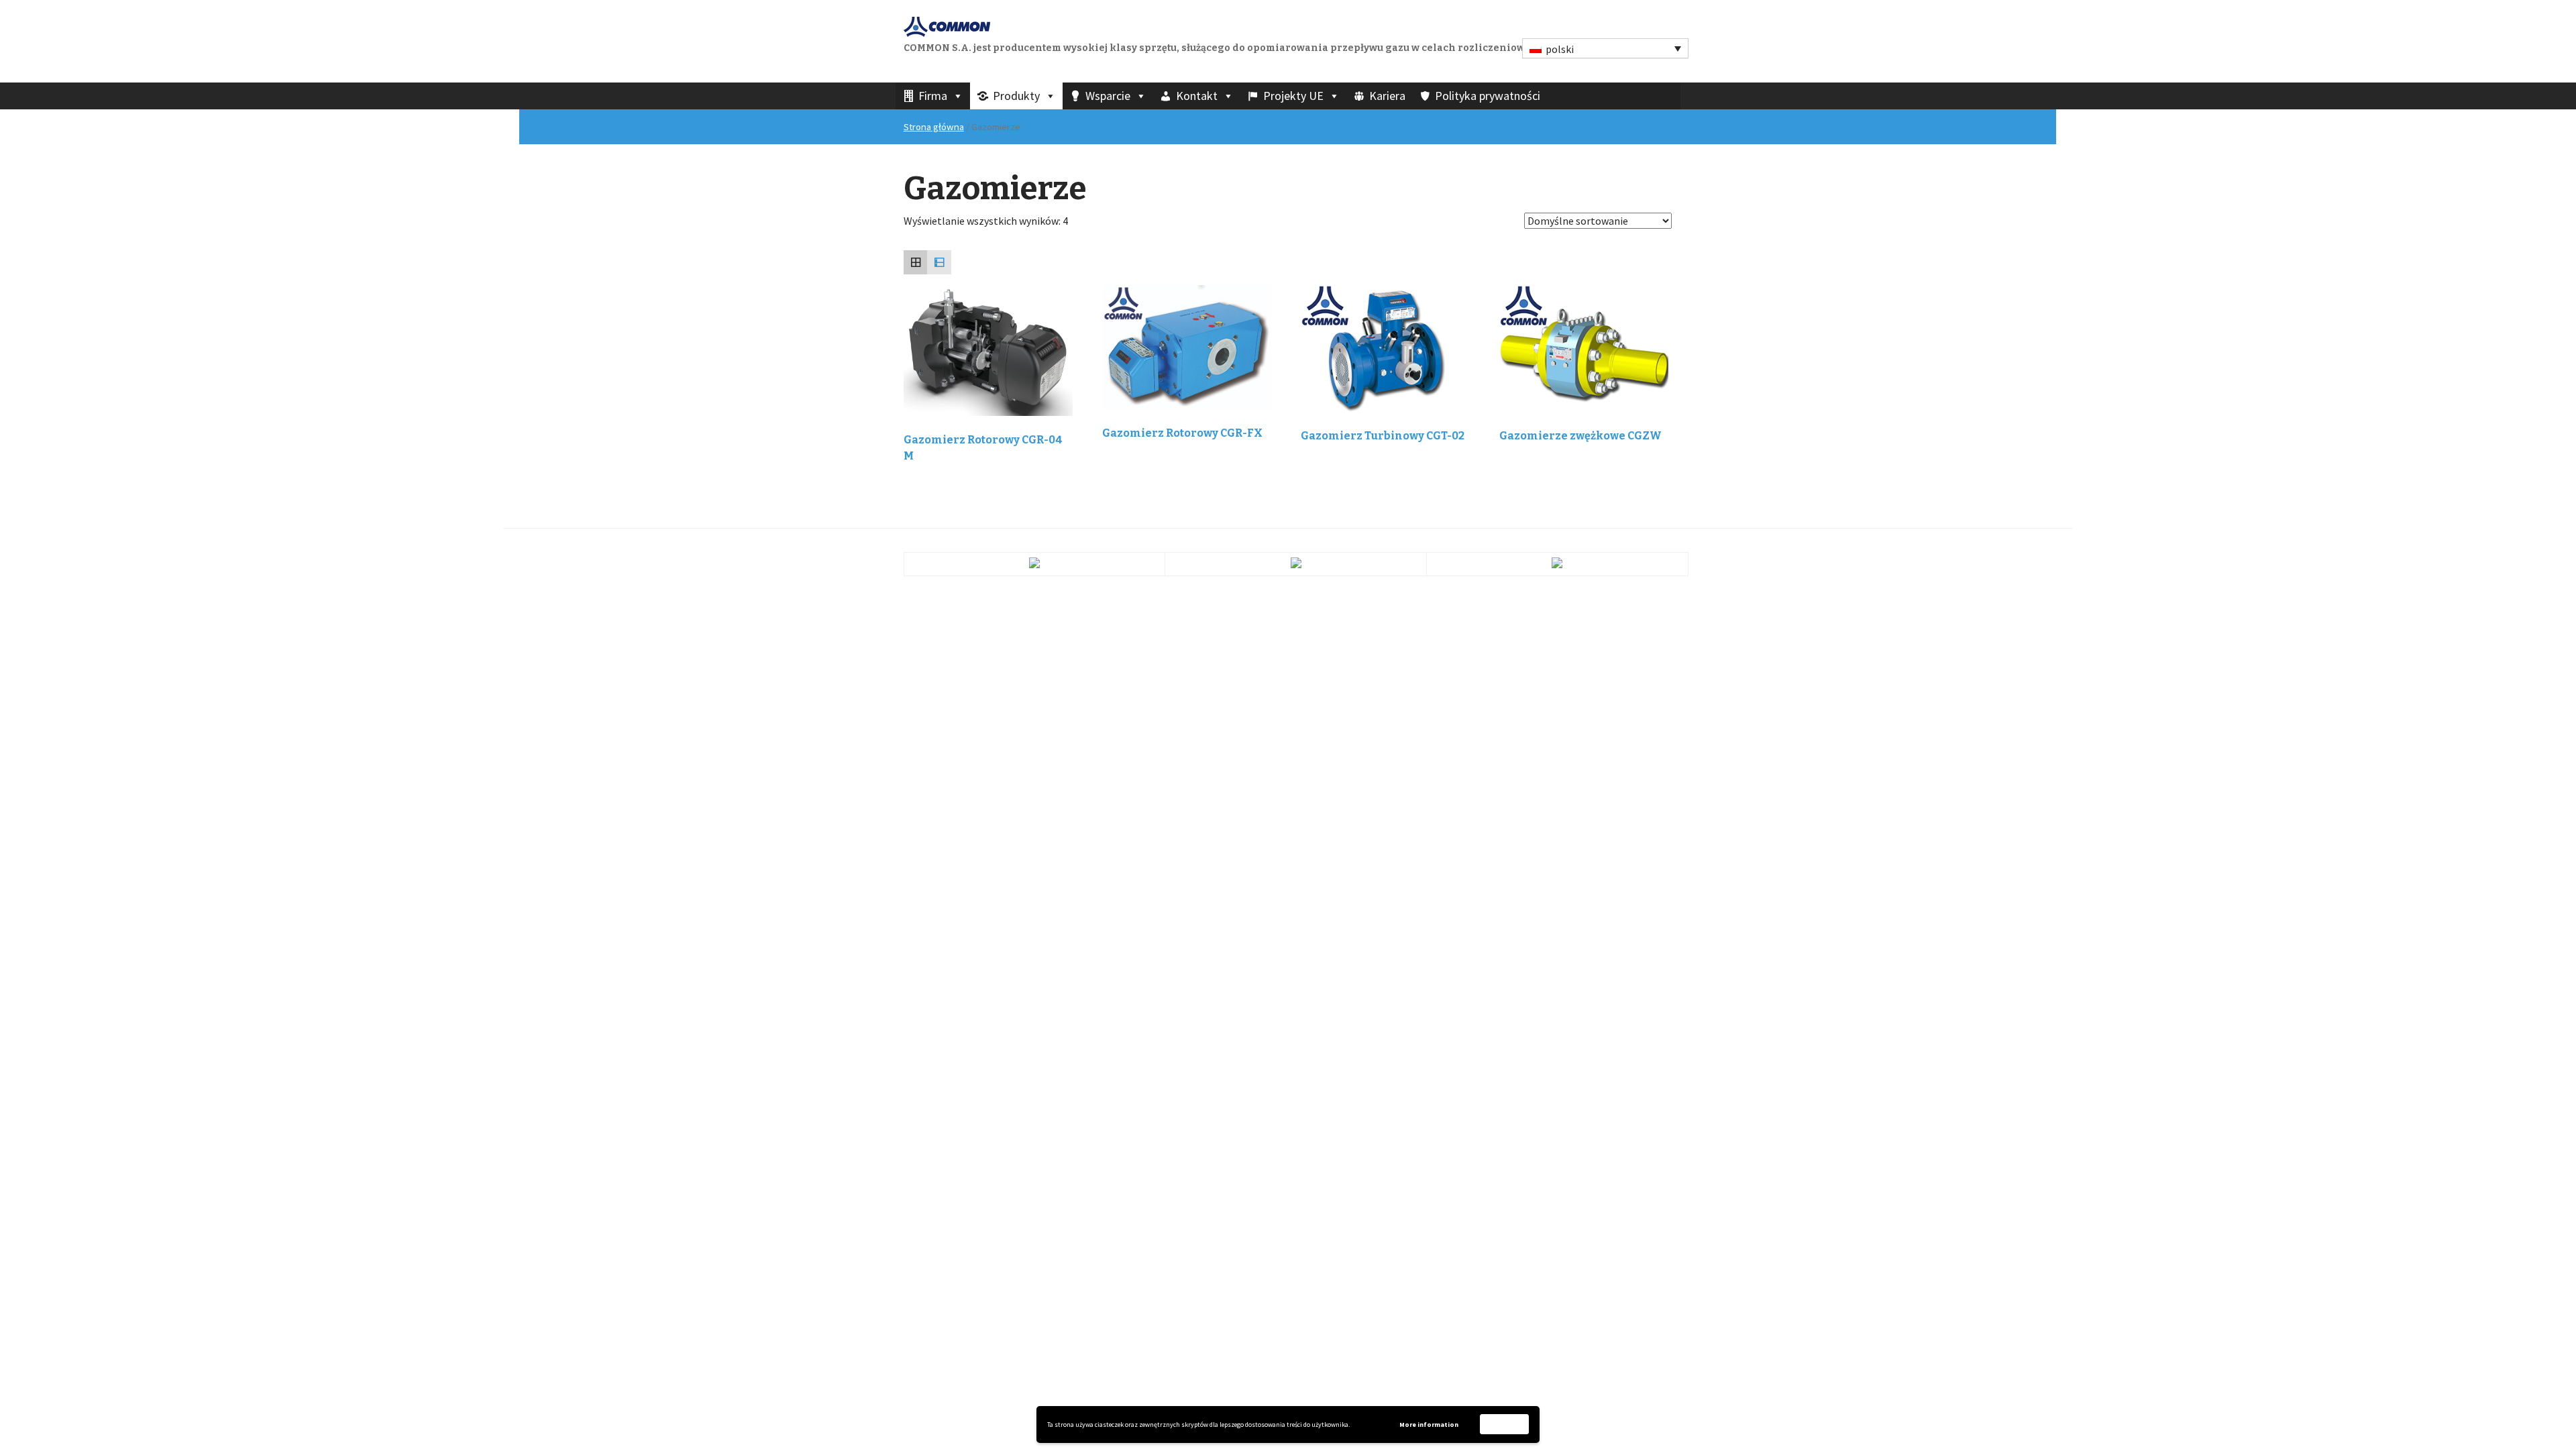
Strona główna (934, 127)
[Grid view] (916, 262)
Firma (933, 96)
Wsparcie (1108, 96)
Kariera (1387, 96)
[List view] (939, 262)
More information (1429, 1425)
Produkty (1016, 96)
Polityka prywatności (1488, 96)
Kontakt (1197, 96)
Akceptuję (1505, 1424)
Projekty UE (1293, 96)
